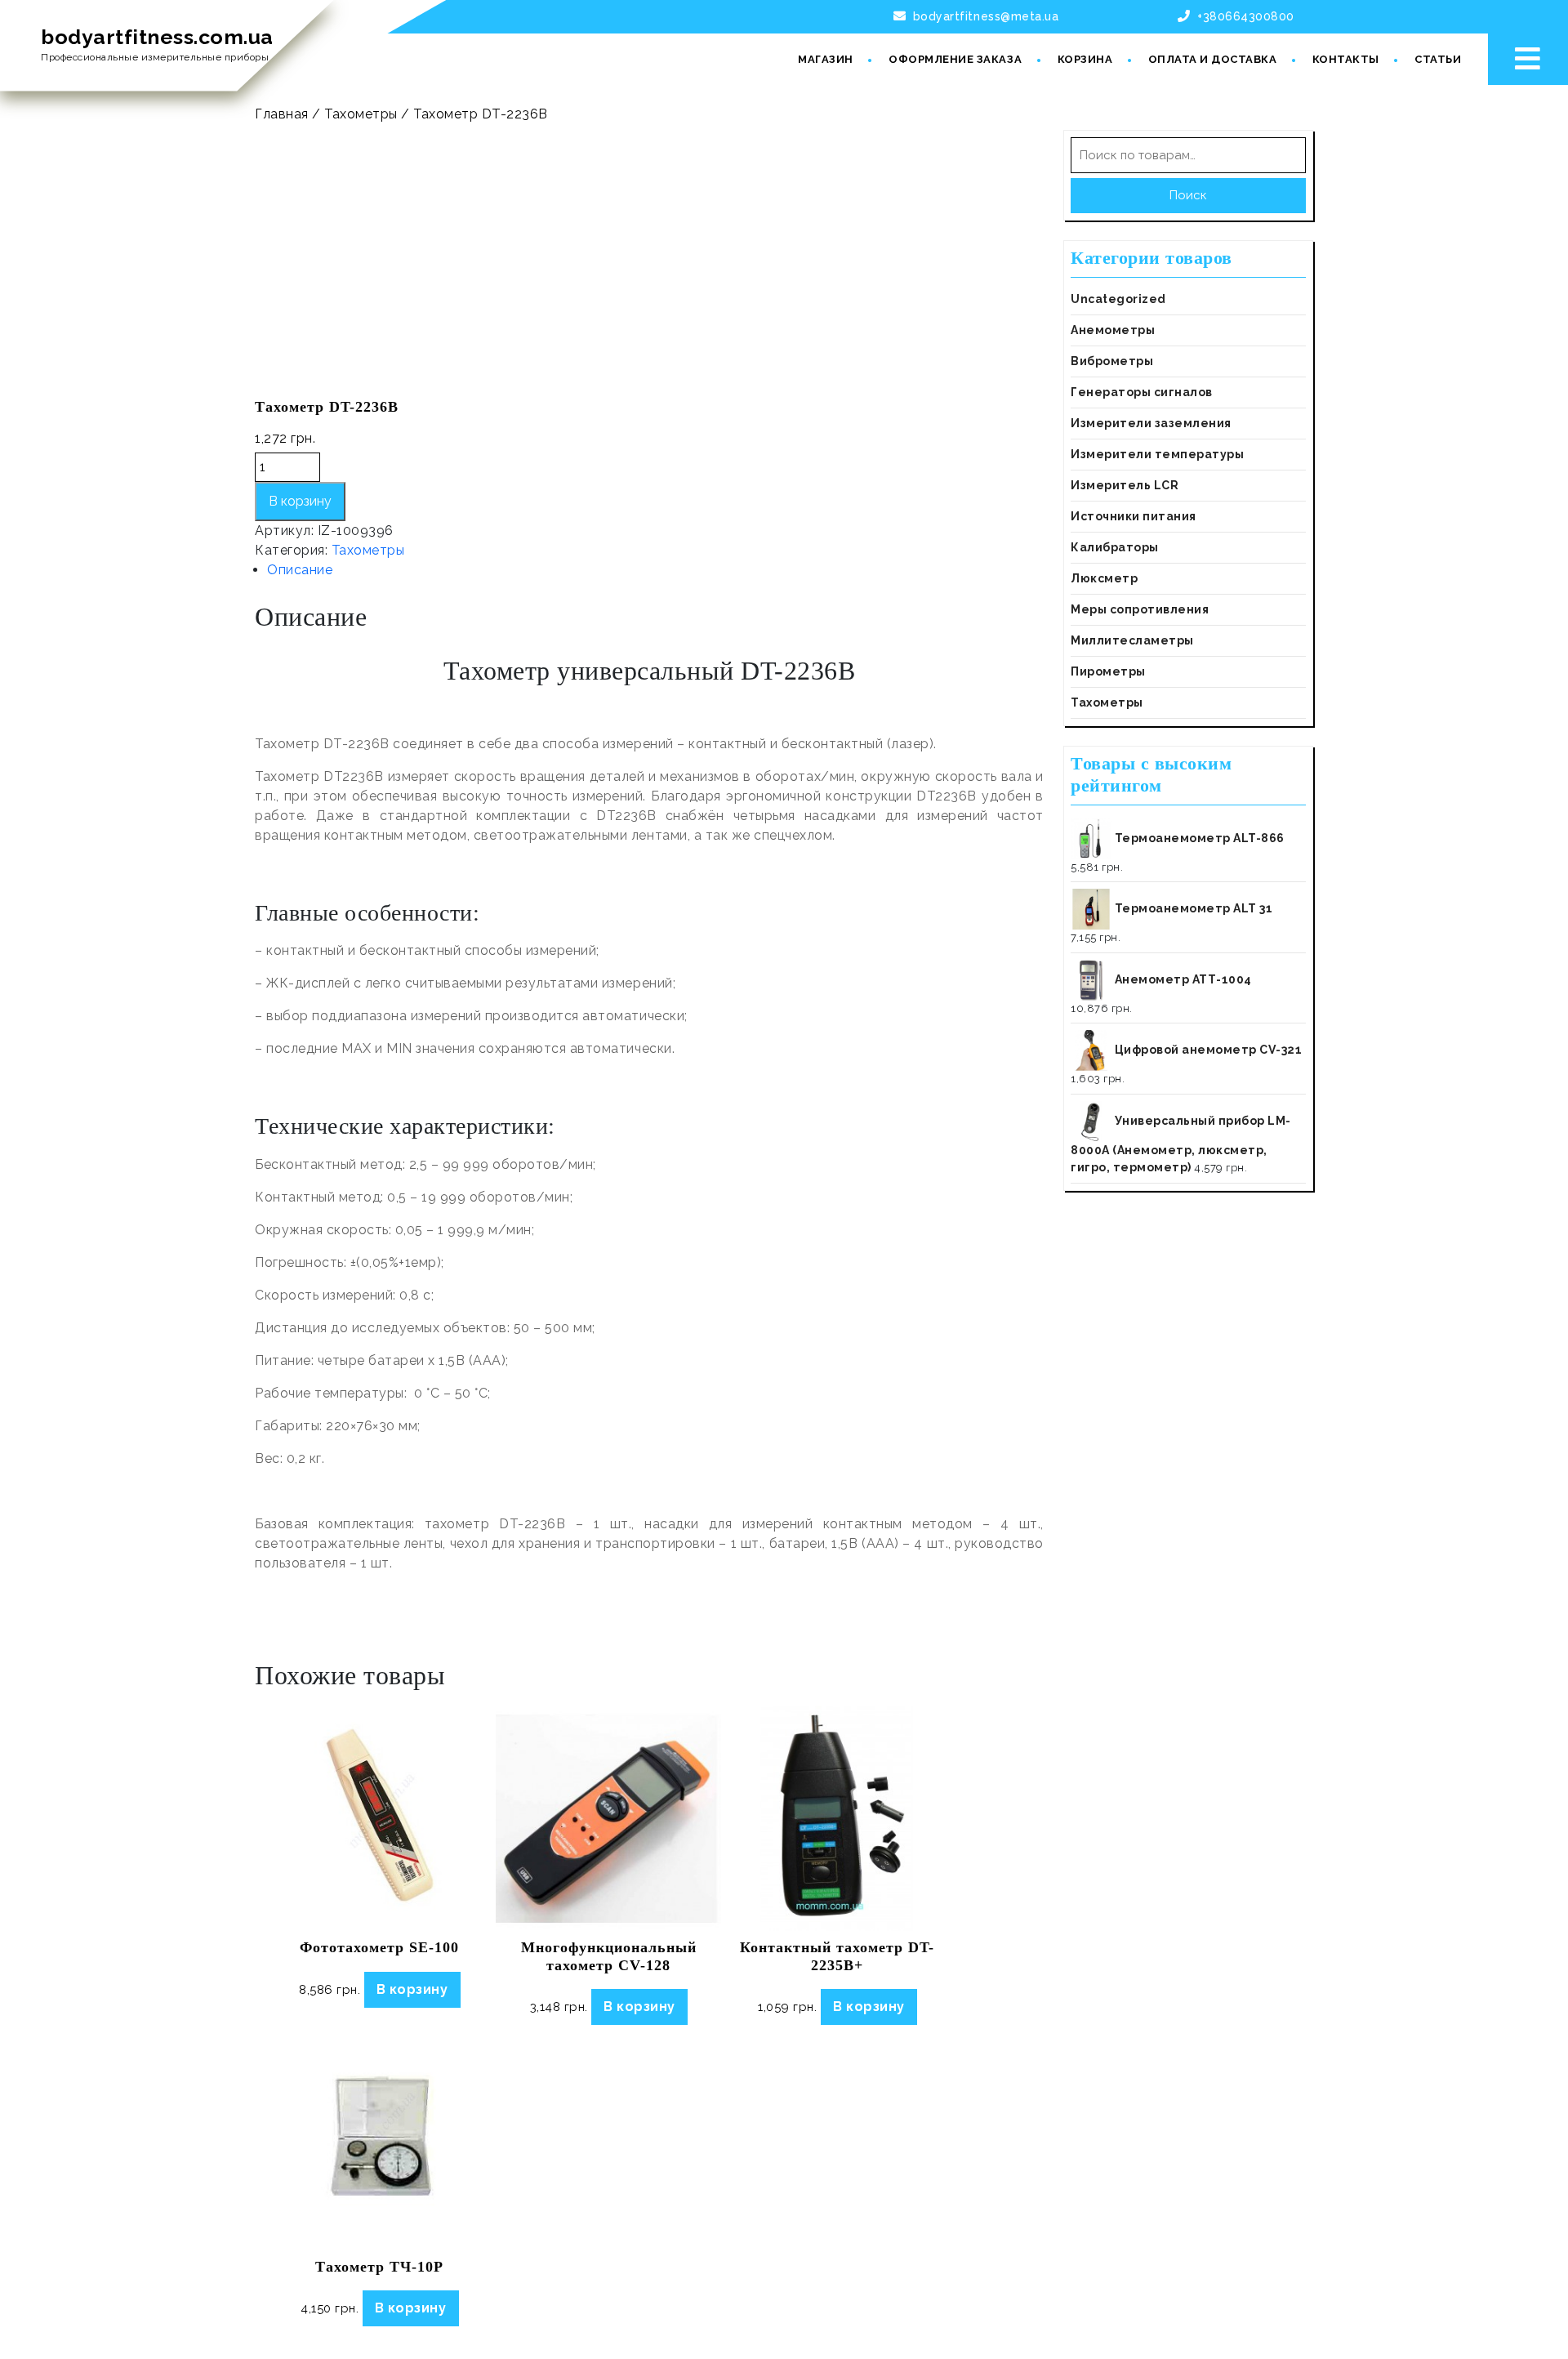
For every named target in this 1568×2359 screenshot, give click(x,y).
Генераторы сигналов (1142, 392)
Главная (282, 114)
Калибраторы (1115, 547)
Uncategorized (1118, 299)
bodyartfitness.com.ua (157, 37)
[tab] (655, 570)
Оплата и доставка (1213, 59)
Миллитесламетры (1132, 640)
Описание (300, 570)
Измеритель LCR (1125, 485)
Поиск (1188, 195)
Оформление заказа (955, 59)
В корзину (300, 501)
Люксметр (1104, 578)
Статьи (1438, 59)
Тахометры (361, 114)
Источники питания (1134, 516)
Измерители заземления (1151, 423)
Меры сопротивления (1140, 609)
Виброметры (1112, 361)
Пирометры (1108, 671)
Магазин (826, 59)
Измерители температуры (1157, 454)
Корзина (1085, 59)
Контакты (1346, 59)
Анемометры (1113, 330)
